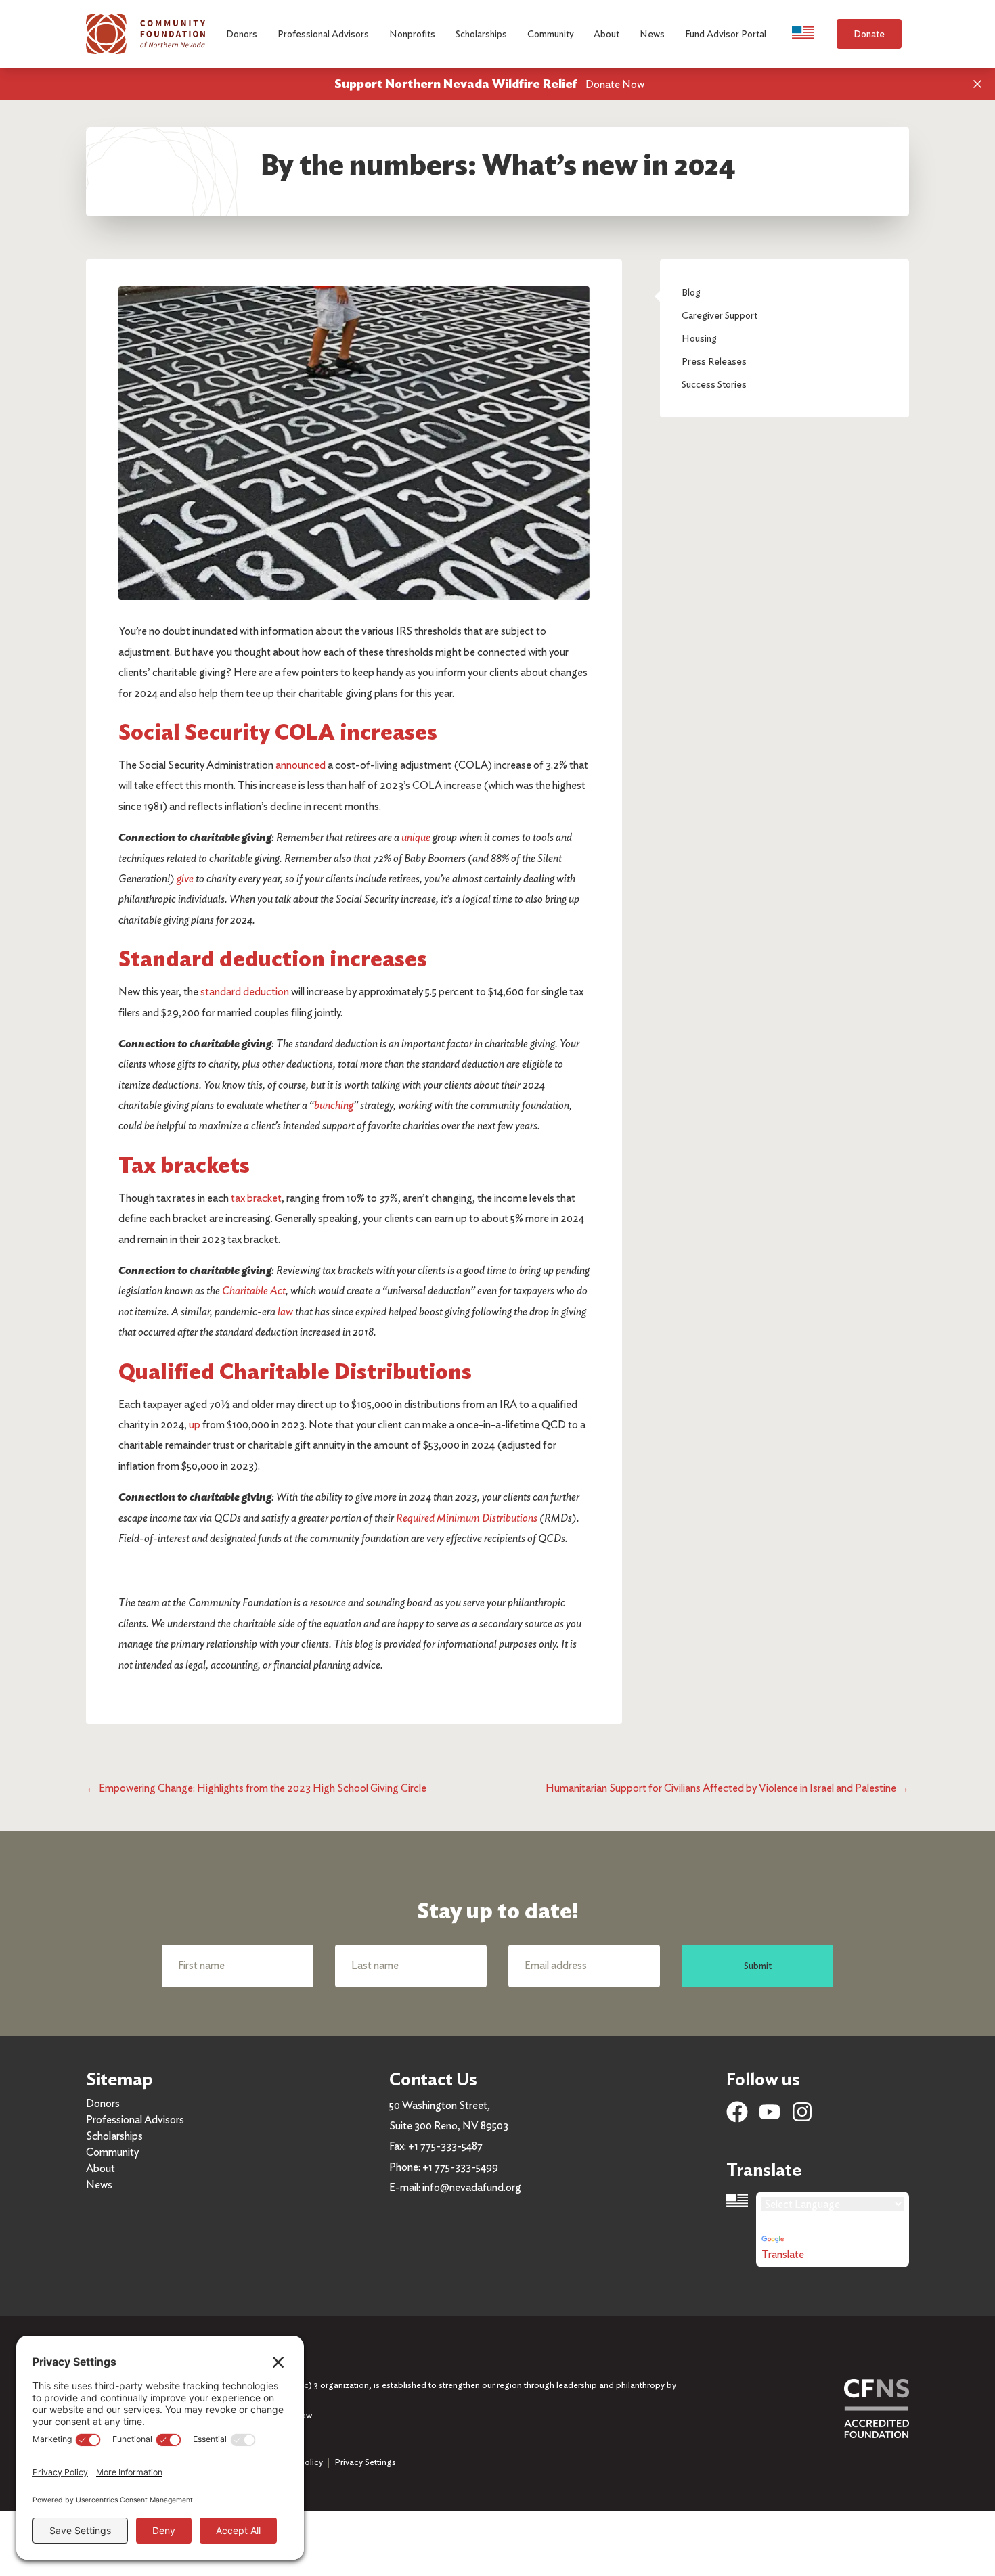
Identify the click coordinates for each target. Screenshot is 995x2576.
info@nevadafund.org (472, 2187)
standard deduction (245, 992)
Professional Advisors (135, 2120)
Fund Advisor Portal (726, 33)
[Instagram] (802, 2112)
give (185, 879)
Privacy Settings (365, 2462)
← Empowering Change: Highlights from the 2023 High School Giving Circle (256, 1788)
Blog (691, 292)
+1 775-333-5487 (445, 2146)
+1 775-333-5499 (460, 2167)
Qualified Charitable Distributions (295, 1371)
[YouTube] (770, 2112)
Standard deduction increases (273, 958)
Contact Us (433, 2079)
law (285, 1312)
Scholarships (114, 2136)
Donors (103, 2103)
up (195, 1425)
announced (301, 765)
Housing (699, 338)
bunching (334, 1105)
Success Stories (714, 384)
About (101, 2168)
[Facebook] (737, 2112)
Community (112, 2152)
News (99, 2185)
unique (416, 837)
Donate (869, 33)
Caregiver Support (720, 315)
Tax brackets (184, 1165)
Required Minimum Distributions (467, 1518)
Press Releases (714, 361)
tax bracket (256, 1198)
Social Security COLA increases (278, 732)
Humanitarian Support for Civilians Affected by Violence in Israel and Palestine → (727, 1788)
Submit (758, 1965)
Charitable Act (254, 1291)
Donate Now (615, 84)
